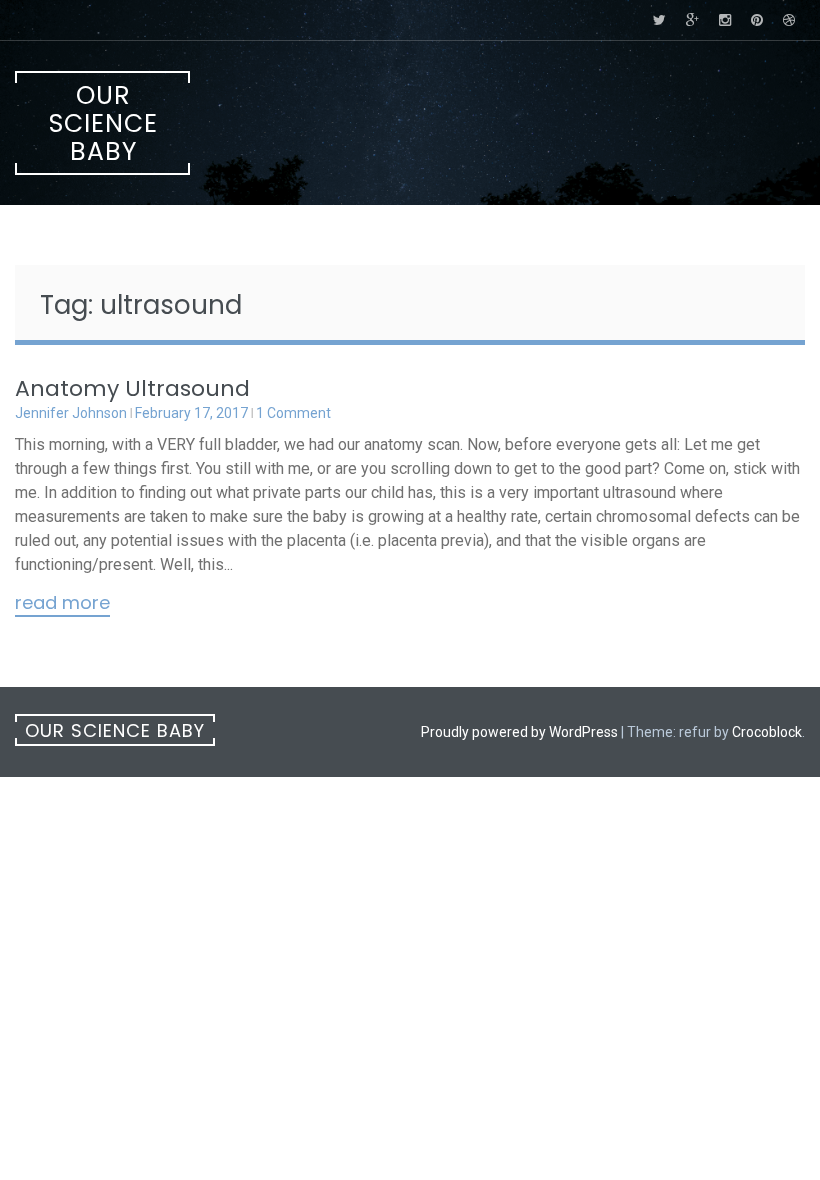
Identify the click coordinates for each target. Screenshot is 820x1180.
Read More (62, 604)
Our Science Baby (103, 123)
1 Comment (293, 413)
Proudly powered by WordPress (519, 732)
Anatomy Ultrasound (132, 388)
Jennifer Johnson (71, 413)
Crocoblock (767, 732)
